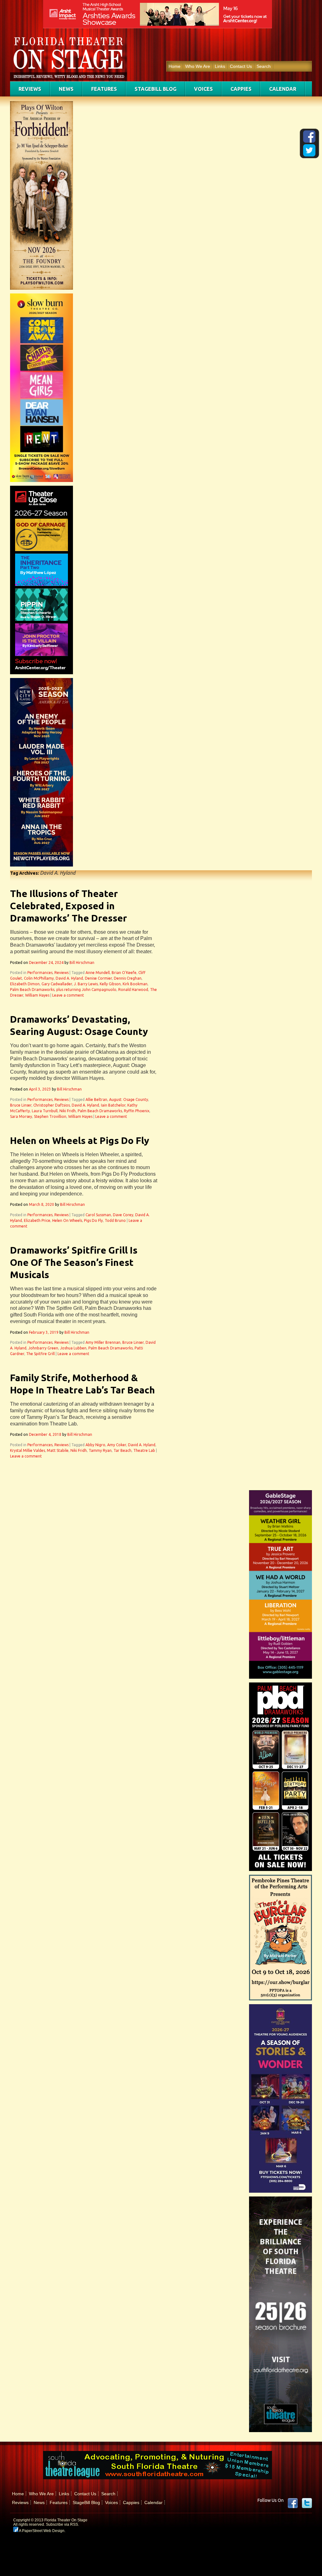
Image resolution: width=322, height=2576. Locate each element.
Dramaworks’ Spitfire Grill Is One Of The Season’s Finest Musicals (74, 1262)
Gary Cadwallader (57, 984)
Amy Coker (117, 1445)
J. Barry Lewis (86, 984)
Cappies (241, 89)
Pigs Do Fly (93, 1220)
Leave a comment (68, 995)
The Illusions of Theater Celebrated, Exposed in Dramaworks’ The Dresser (69, 906)
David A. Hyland (69, 978)
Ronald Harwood (133, 990)
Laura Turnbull (45, 1111)
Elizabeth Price (37, 1220)
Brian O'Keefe (124, 973)
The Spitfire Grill (40, 1354)
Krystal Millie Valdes (28, 1450)
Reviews (30, 89)
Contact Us (241, 66)
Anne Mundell (98, 973)
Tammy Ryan (100, 1450)
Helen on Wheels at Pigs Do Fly (80, 1140)
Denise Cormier (98, 978)
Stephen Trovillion (50, 1116)
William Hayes (37, 995)
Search (264, 66)
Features (104, 89)
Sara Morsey (21, 1116)
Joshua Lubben (73, 1348)
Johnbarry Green (43, 1348)
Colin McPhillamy (39, 978)
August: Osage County (129, 1099)
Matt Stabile (58, 1450)
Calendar (283, 89)
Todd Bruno (115, 1220)
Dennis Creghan (128, 978)
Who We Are (198, 66)
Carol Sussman (98, 1215)
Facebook (293, 2503)
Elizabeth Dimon (25, 984)
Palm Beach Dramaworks (32, 990)
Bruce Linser (21, 1105)
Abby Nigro (95, 1445)
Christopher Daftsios (52, 1105)
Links (220, 66)
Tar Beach (122, 1450)
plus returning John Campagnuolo (86, 990)
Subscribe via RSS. (62, 2524)
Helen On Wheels (67, 1220)
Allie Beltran (96, 1099)
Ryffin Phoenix (137, 1111)
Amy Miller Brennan (103, 1342)
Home (175, 66)
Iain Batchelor (113, 1105)
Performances (40, 973)
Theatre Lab (144, 1450)
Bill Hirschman (82, 963)
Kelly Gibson (110, 984)
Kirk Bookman (135, 984)
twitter (307, 2503)
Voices (203, 89)
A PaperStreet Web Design (41, 2531)
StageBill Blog (155, 89)
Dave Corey (123, 1215)
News (66, 89)
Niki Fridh (68, 1111)
